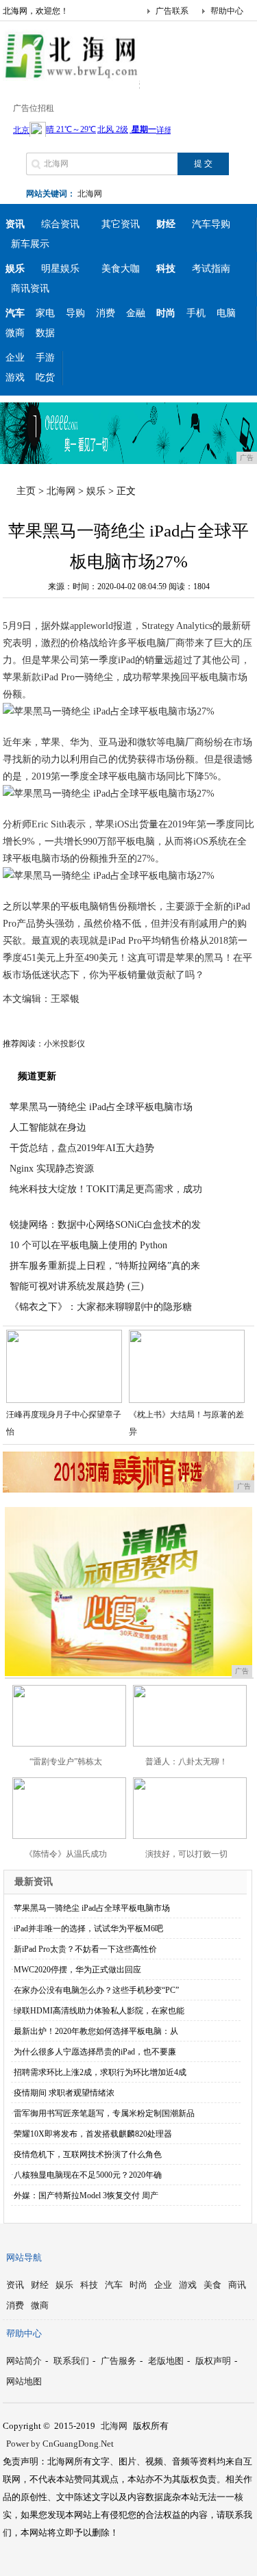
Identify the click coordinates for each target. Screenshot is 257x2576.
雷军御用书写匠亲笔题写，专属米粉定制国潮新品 (104, 2113)
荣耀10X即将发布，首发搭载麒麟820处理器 (93, 2134)
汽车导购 (211, 224)
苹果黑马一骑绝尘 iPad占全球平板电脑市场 (101, 1107)
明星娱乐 (60, 269)
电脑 (226, 313)
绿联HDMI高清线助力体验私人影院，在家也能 (99, 2011)
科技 (89, 2285)
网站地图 (24, 2381)
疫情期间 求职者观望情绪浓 (64, 2093)
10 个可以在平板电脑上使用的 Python (88, 1245)
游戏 (15, 377)
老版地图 (166, 2361)
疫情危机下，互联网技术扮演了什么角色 (88, 2154)
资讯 (15, 2285)
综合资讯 (60, 224)
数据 (45, 333)
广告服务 (119, 2361)
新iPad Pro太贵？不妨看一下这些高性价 (85, 1949)
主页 (26, 491)
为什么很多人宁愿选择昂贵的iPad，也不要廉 (95, 2052)
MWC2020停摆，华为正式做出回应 (77, 1970)
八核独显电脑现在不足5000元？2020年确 (88, 2175)
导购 (75, 313)
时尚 (138, 2285)
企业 (15, 358)
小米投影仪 (64, 1044)
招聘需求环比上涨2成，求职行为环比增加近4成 (100, 2072)
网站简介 (24, 2361)
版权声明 (213, 2361)
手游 (45, 358)
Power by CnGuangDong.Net (60, 2444)
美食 (212, 2285)
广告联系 (172, 11)
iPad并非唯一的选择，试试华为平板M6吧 (88, 1929)
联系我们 (71, 2361)
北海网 (90, 194)
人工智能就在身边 (48, 1128)
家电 (45, 313)
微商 (15, 333)
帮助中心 (227, 11)
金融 (136, 313)
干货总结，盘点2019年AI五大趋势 (82, 1148)
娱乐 (96, 491)
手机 (196, 313)
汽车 (114, 2285)
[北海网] (71, 78)
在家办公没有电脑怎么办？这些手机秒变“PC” (96, 1990)
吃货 (45, 377)
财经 (40, 2285)
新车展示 (30, 244)
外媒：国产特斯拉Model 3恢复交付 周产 (86, 2195)
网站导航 (24, 2257)
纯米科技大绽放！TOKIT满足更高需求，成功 (106, 1189)
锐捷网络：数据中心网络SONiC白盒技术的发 (105, 1225)
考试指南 (211, 269)
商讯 (237, 2285)
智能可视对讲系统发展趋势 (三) (77, 1286)
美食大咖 (121, 269)
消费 (106, 313)
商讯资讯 (30, 288)
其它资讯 (121, 224)
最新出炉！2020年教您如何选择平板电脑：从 (96, 2031)
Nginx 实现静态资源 (52, 1169)
